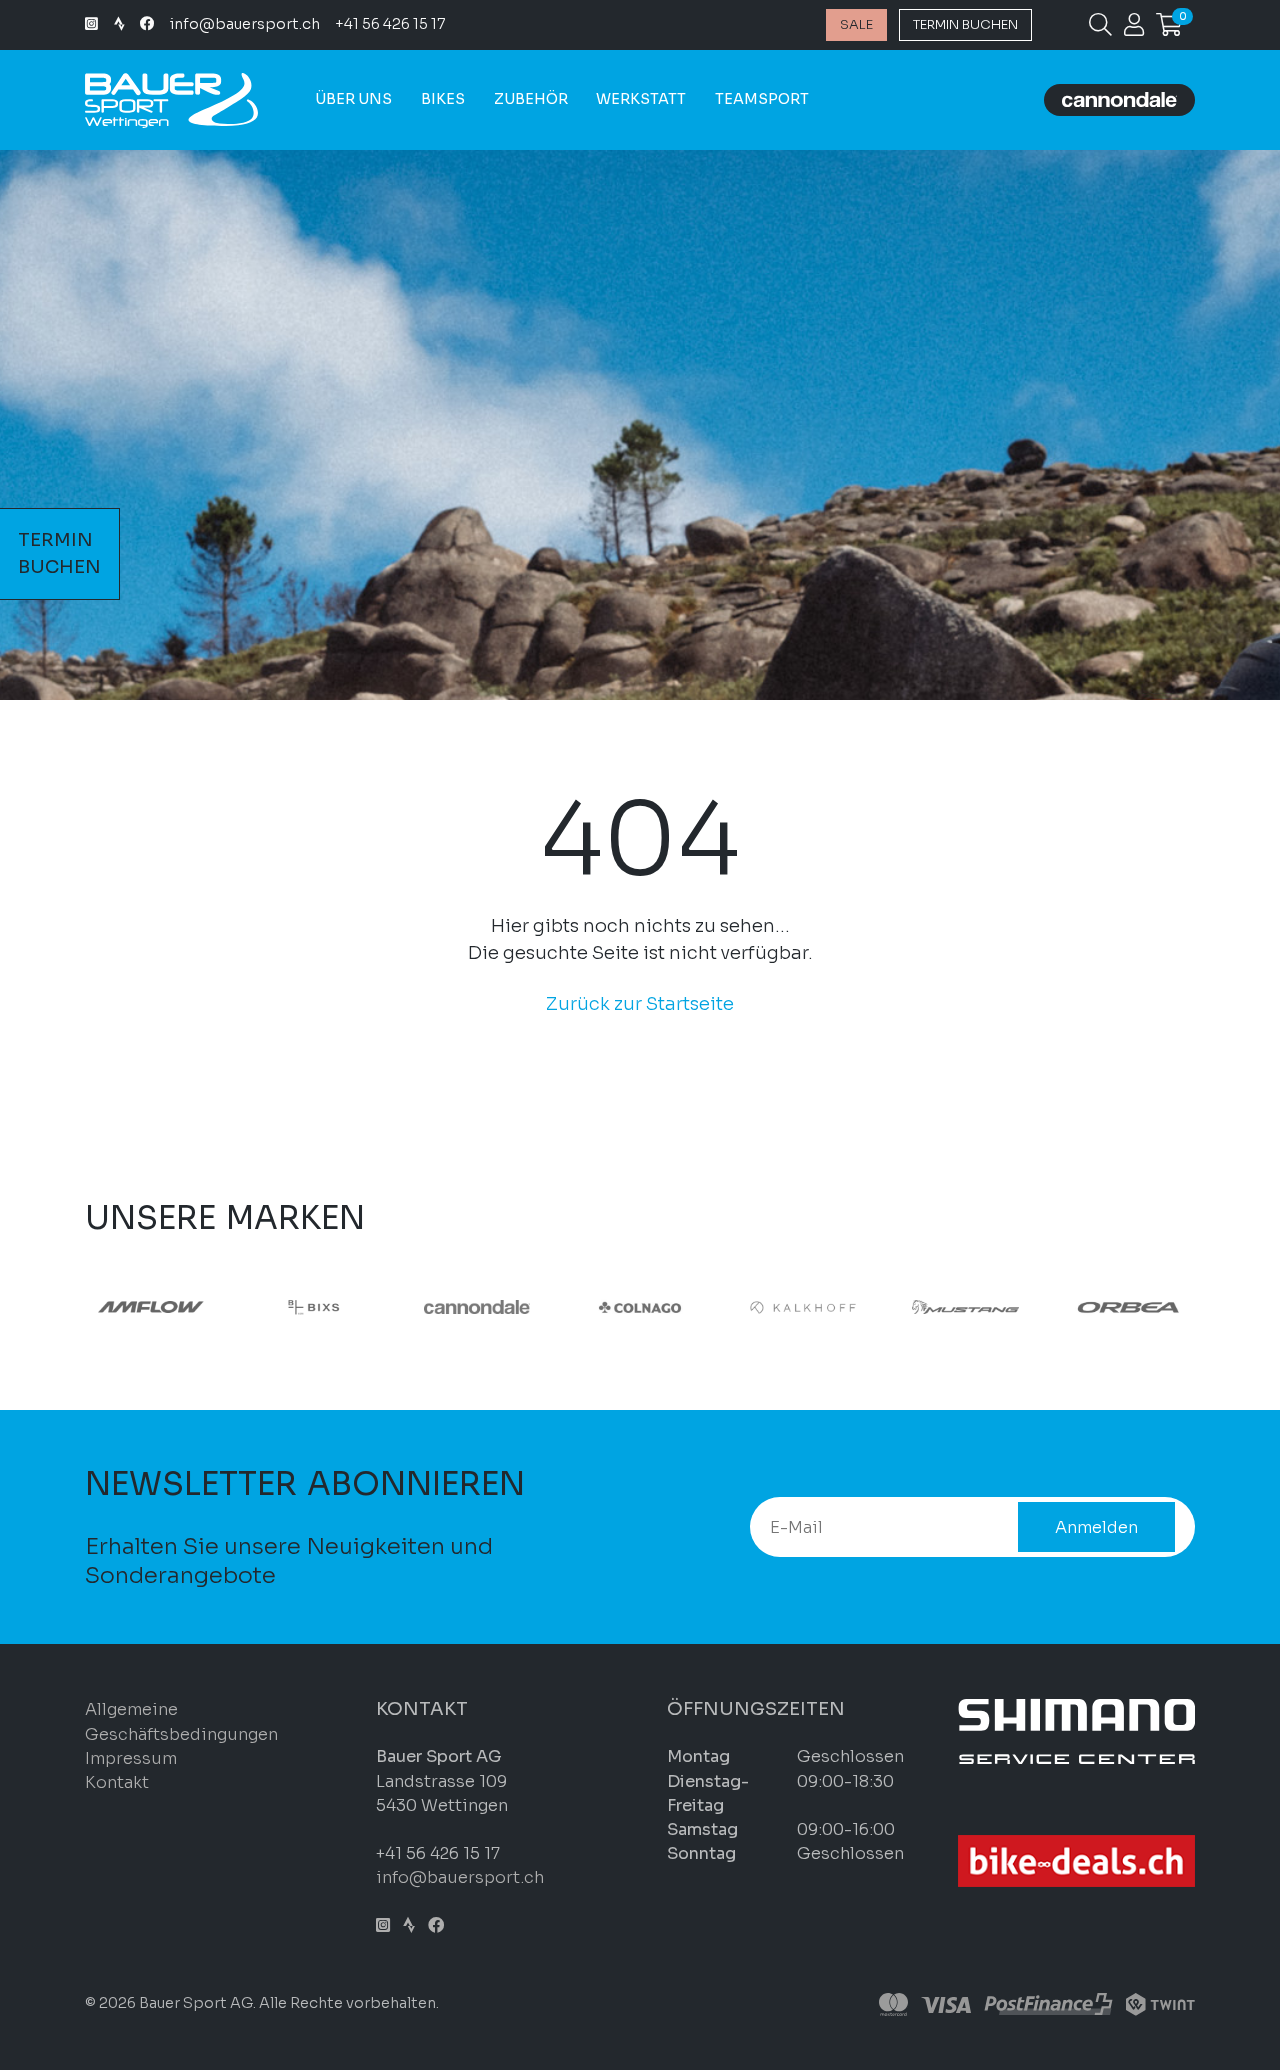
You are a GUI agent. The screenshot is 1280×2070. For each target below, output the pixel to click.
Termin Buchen (965, 24)
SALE (856, 24)
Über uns (353, 99)
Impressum (131, 1758)
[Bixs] (436, 1306)
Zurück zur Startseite (640, 1004)
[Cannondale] (599, 1306)
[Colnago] (762, 1306)
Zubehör (531, 99)
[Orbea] (110, 1306)
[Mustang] (1087, 1306)
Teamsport (762, 99)
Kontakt (117, 1782)
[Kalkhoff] (925, 1306)
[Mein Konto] (1134, 28)
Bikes (443, 99)
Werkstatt (641, 99)
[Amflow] (273, 1306)
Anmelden (1096, 1527)
